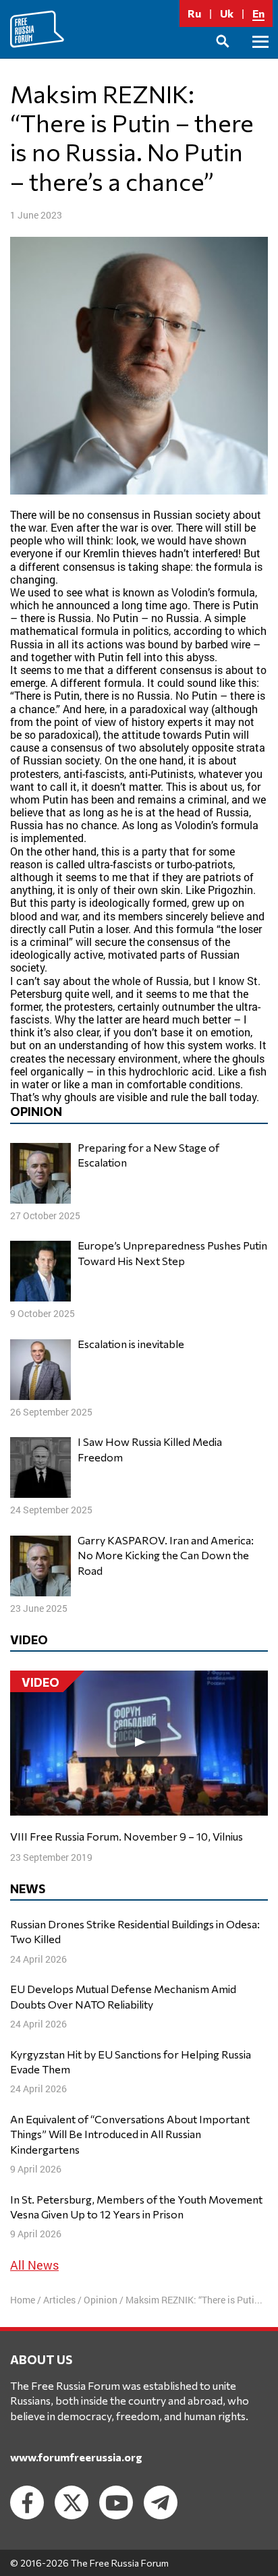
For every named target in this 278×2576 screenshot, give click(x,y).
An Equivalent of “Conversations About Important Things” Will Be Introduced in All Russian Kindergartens (130, 2134)
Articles (59, 2300)
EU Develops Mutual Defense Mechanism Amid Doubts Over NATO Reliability (123, 1996)
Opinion (101, 2300)
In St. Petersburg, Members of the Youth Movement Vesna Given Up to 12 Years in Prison (136, 2207)
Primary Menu (260, 57)
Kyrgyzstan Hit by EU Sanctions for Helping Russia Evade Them (131, 2062)
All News (34, 2265)
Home (23, 2300)
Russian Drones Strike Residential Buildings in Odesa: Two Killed (135, 1931)
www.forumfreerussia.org (76, 2457)
